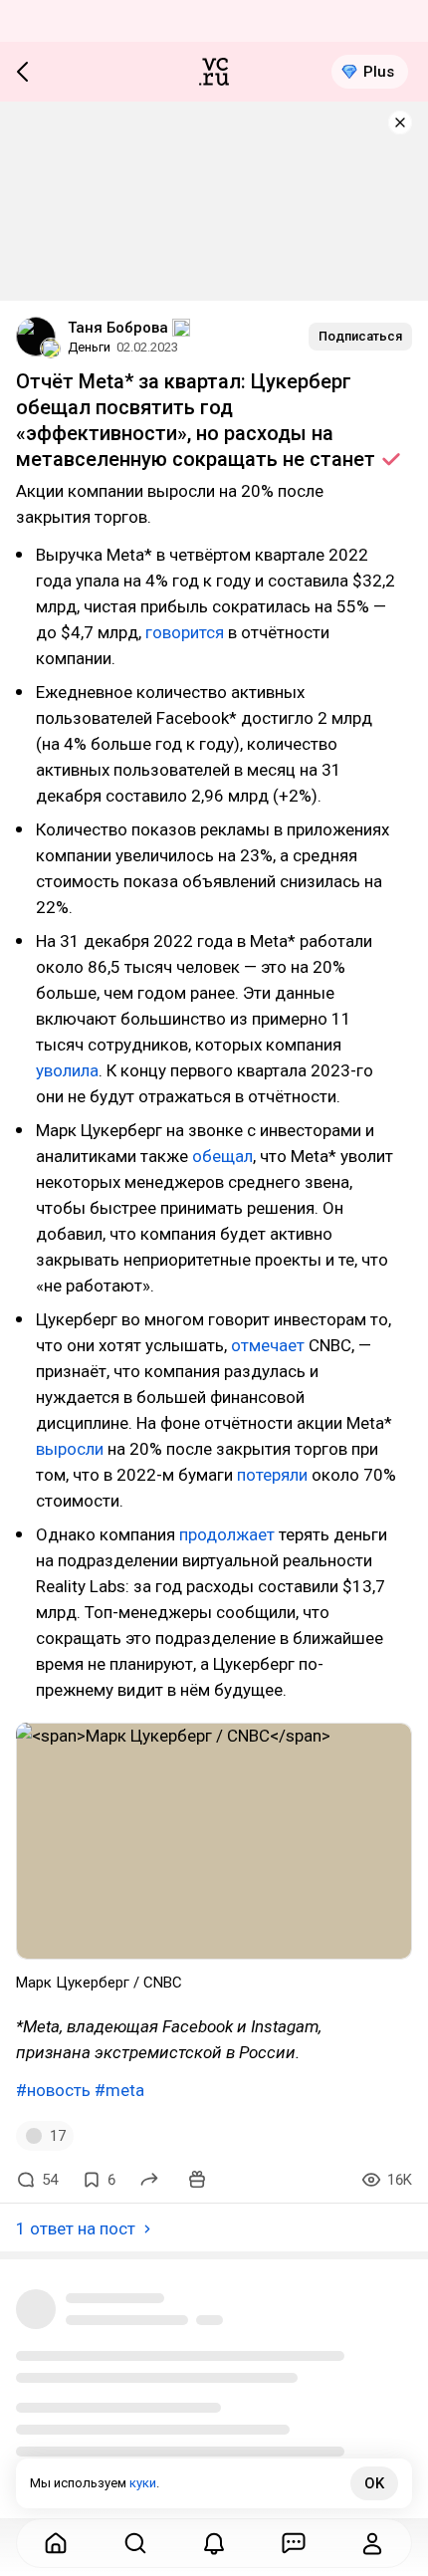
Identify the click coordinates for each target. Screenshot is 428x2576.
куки (143, 2483)
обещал (222, 1156)
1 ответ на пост (76, 2228)
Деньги (89, 347)
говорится (185, 632)
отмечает (268, 1345)
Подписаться (360, 336)
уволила (67, 1070)
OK (374, 2483)
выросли (70, 1449)
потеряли (272, 1475)
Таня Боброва (118, 328)
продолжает (227, 1534)
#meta (119, 2090)
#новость (53, 2090)
